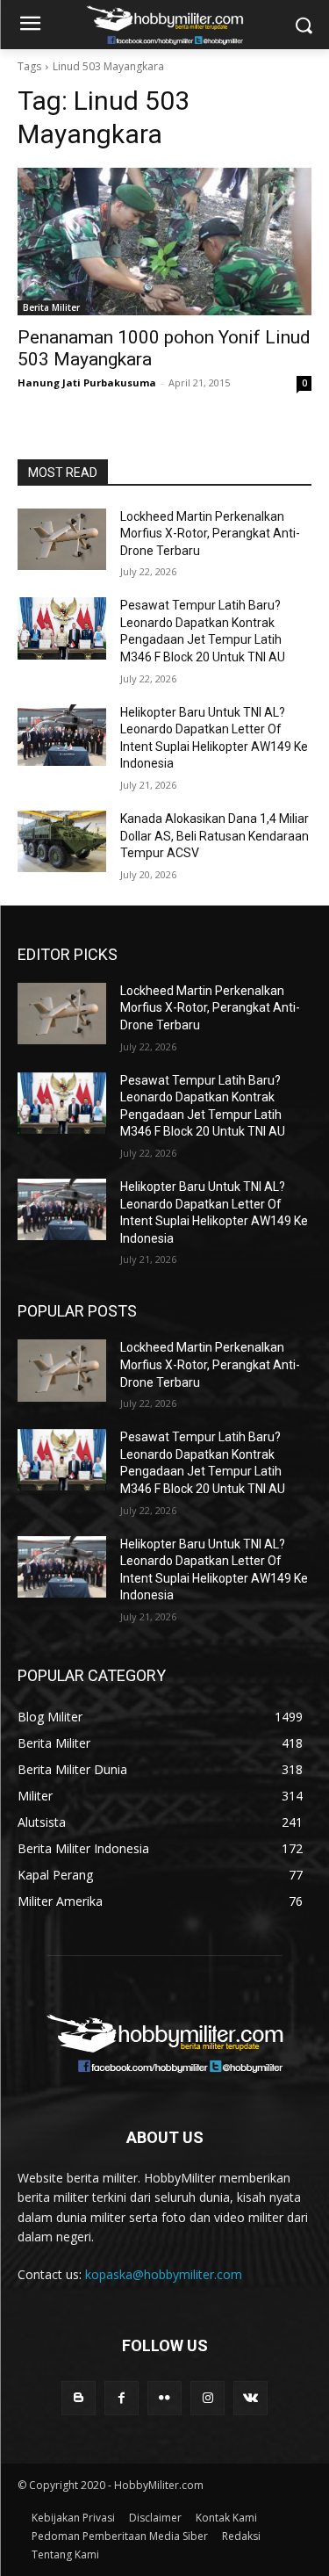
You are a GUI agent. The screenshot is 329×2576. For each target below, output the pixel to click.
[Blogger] (79, 2398)
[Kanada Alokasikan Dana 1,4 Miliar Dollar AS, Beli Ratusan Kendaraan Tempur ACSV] (62, 841)
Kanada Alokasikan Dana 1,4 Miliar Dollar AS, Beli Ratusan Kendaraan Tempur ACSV (215, 836)
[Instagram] (207, 2398)
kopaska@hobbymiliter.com (164, 2274)
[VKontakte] (250, 2398)
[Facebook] (122, 2398)
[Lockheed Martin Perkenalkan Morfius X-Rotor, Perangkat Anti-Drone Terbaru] (62, 539)
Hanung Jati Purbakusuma (87, 382)
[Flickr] (164, 2398)
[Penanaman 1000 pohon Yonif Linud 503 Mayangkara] (164, 242)
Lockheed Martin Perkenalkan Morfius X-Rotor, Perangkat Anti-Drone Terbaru (210, 534)
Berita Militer (51, 307)
